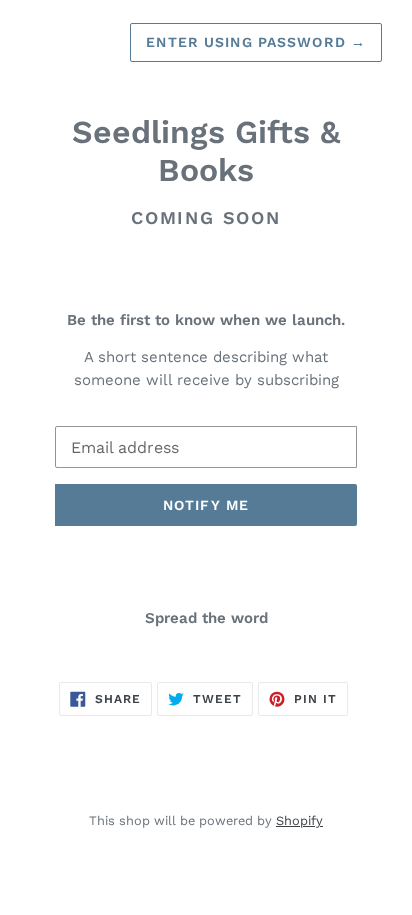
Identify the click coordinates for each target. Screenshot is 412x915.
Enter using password (256, 42)
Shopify (299, 820)
